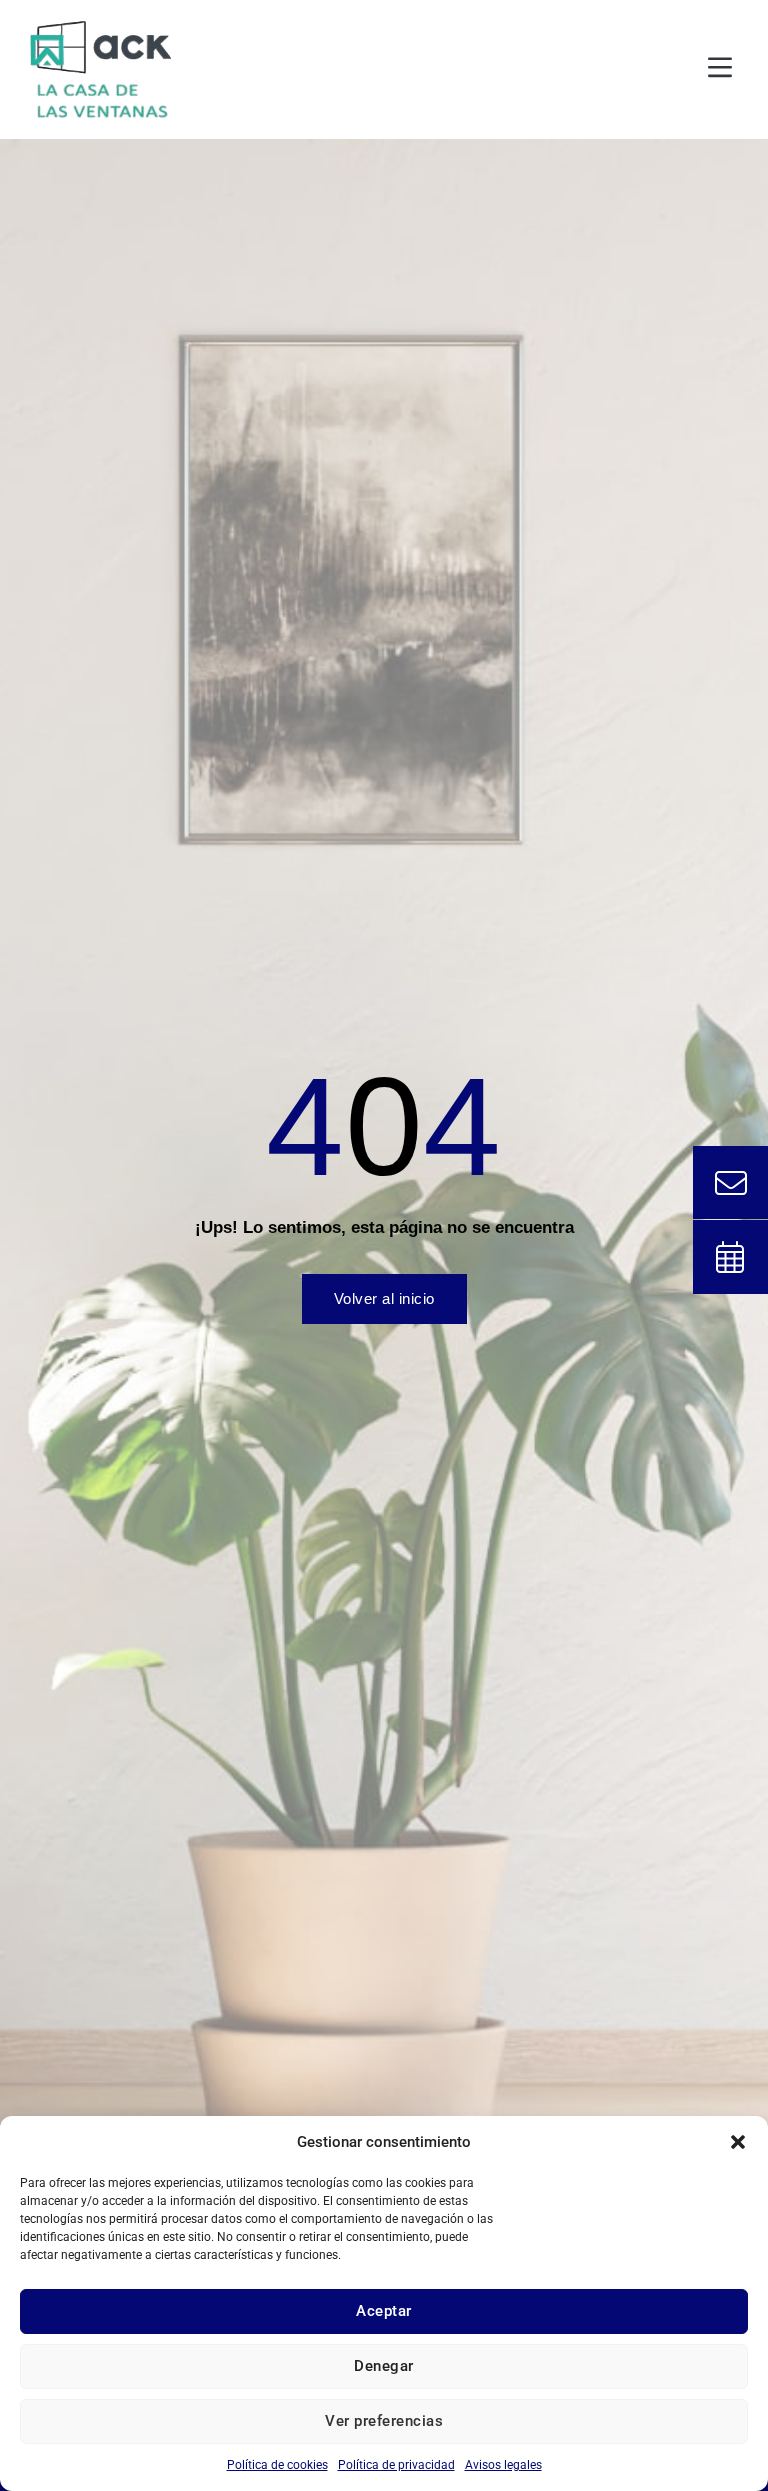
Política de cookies (277, 2465)
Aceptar (384, 2311)
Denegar (384, 2366)
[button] (738, 2142)
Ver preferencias (384, 2421)
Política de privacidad (396, 2465)
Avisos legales (503, 2465)
